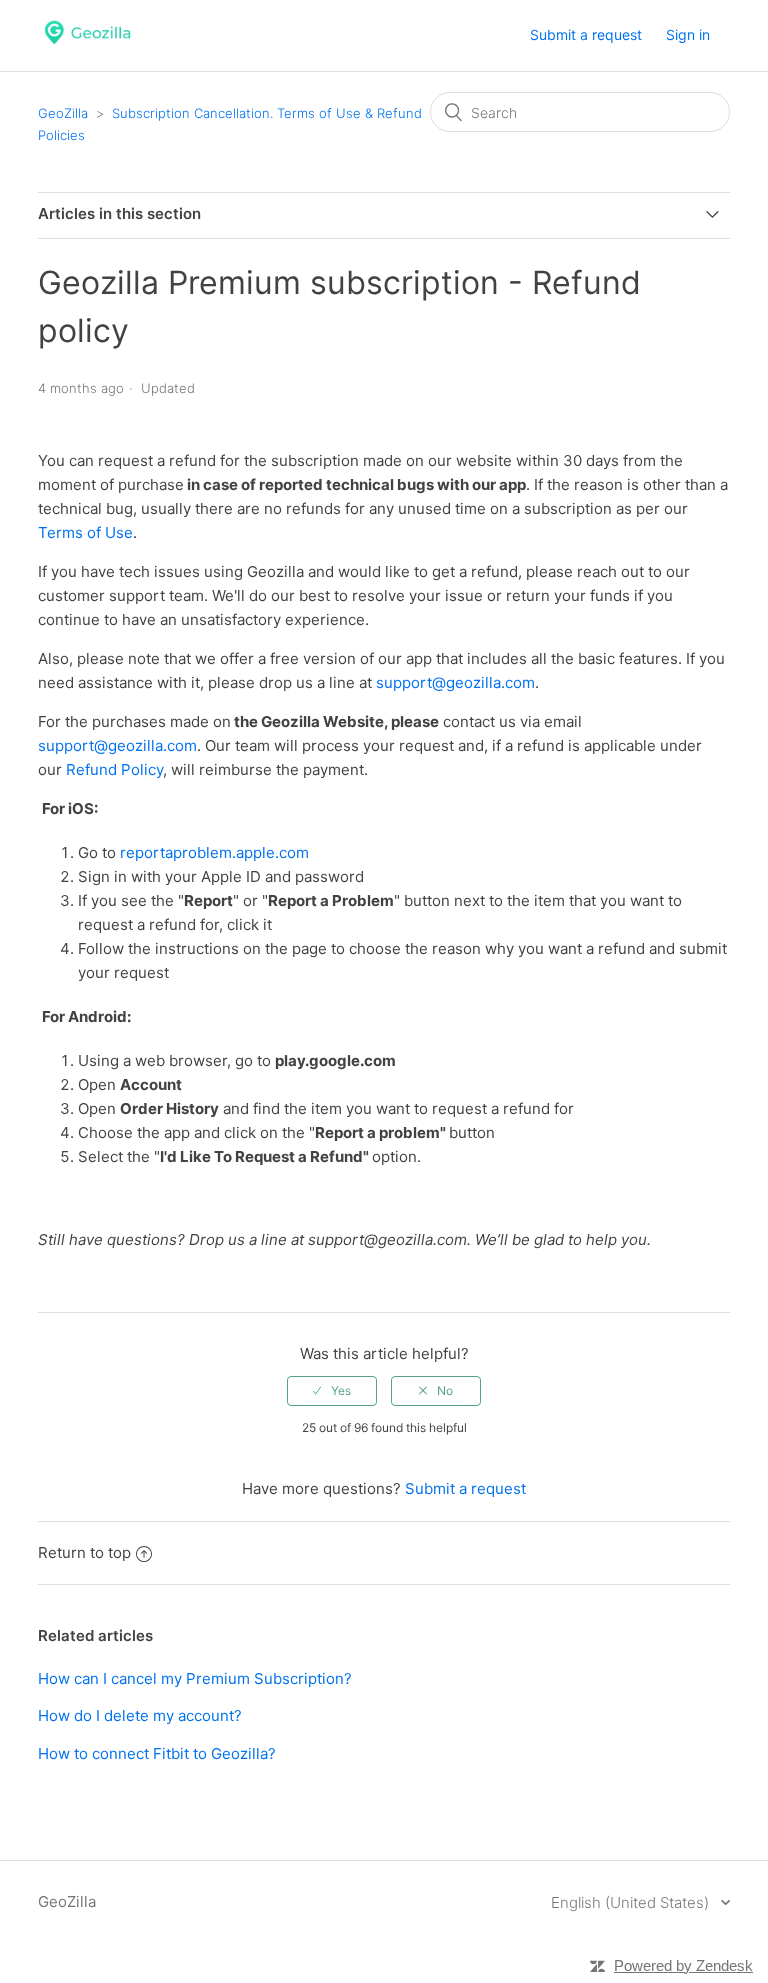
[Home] (87, 45)
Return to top (84, 1552)
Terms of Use (85, 532)
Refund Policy (114, 769)
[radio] (332, 1391)
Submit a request (586, 34)
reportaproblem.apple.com (214, 852)
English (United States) (632, 1902)
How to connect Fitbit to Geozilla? (157, 1753)
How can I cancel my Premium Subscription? (195, 1678)
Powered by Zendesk (683, 1965)
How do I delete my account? (140, 1715)
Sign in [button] (688, 34)
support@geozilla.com (455, 682)
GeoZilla (63, 113)
